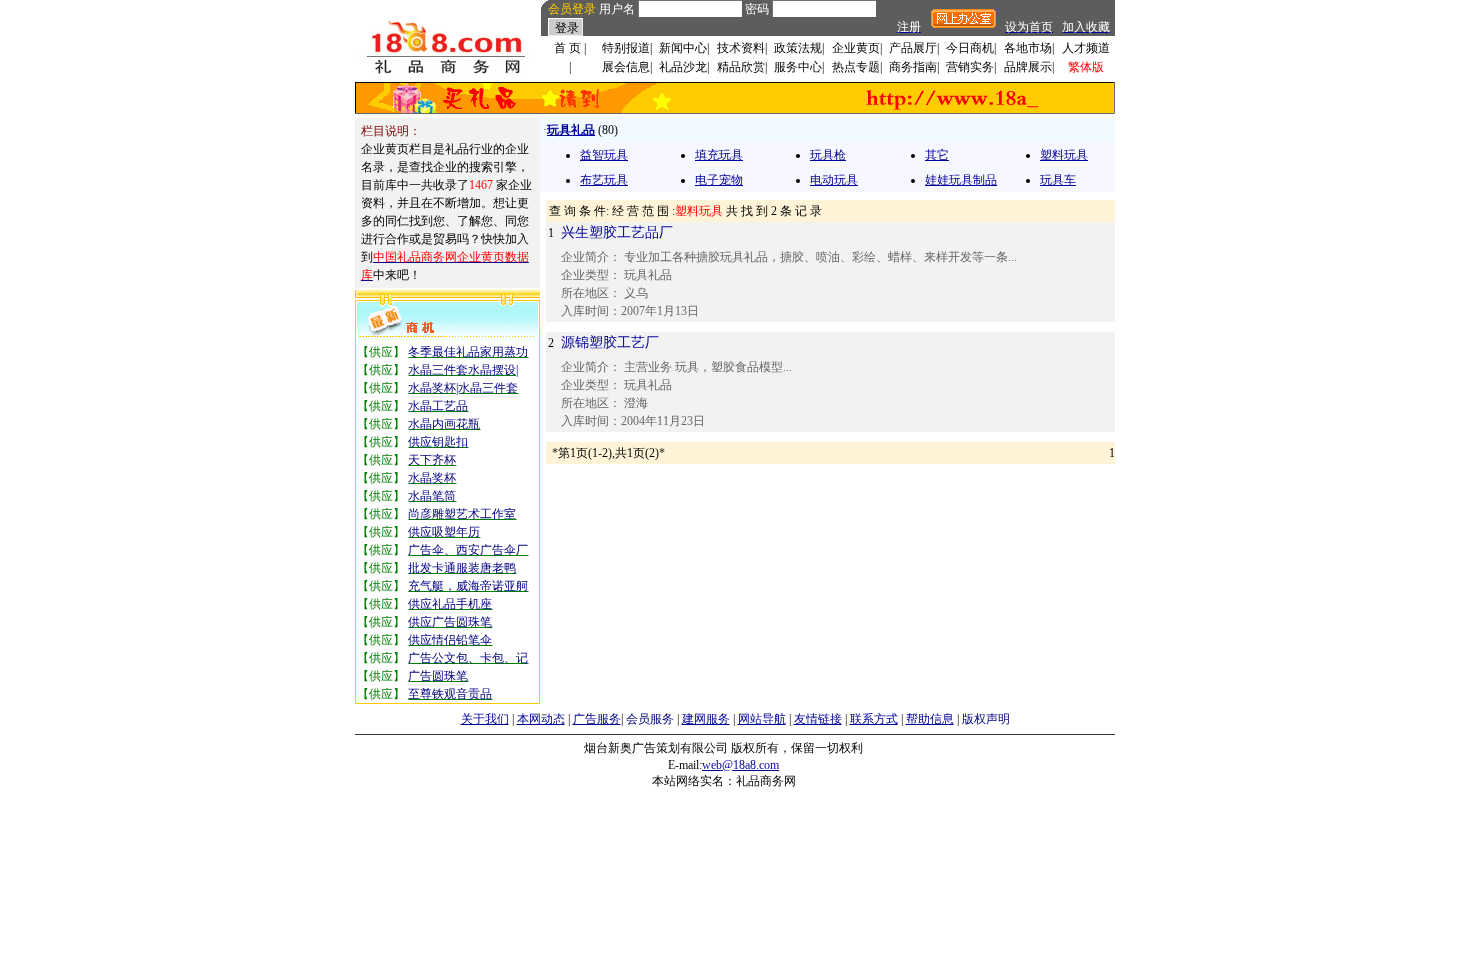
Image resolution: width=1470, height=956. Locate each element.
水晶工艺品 (438, 406)
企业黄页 (856, 48)
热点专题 (856, 67)
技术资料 (741, 48)
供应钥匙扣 (438, 442)
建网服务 (706, 719)
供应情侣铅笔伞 (450, 640)
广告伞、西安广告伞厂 (468, 550)
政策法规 (798, 48)
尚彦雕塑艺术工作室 (462, 514)
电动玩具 (834, 180)
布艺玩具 (604, 180)
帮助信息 (930, 719)
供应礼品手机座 (450, 604)
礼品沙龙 (683, 67)
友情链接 (818, 719)
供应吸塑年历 (444, 532)
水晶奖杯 (432, 478)
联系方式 (874, 719)
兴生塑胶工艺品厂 (617, 232)
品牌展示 (1028, 67)
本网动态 (541, 719)
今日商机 (970, 48)
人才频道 (1086, 48)
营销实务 (970, 67)
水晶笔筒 (432, 496)
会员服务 (650, 719)
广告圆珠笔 (438, 676)
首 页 (567, 48)
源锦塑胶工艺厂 (610, 342)
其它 (937, 155)
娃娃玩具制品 (961, 180)
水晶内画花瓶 (444, 424)
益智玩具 (604, 155)
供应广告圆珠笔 (450, 622)
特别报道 (626, 48)
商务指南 (913, 67)
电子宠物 (719, 180)
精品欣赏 (741, 67)
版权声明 (986, 719)
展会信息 (626, 67)
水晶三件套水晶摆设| (463, 370)
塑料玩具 (1064, 155)
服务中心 (798, 67)
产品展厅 (913, 48)
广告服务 (597, 719)
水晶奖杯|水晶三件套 (463, 388)
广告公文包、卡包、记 (468, 658)
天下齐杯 (432, 460)
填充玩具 (719, 155)
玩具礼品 (571, 130)
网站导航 (762, 719)
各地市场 (1028, 48)
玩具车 (1058, 180)
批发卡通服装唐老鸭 (462, 568)
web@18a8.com (740, 765)
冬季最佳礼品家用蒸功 (468, 352)
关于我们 (485, 719)
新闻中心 (683, 48)
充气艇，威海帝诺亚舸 (468, 586)
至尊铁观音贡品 (450, 694)
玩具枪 (828, 155)
